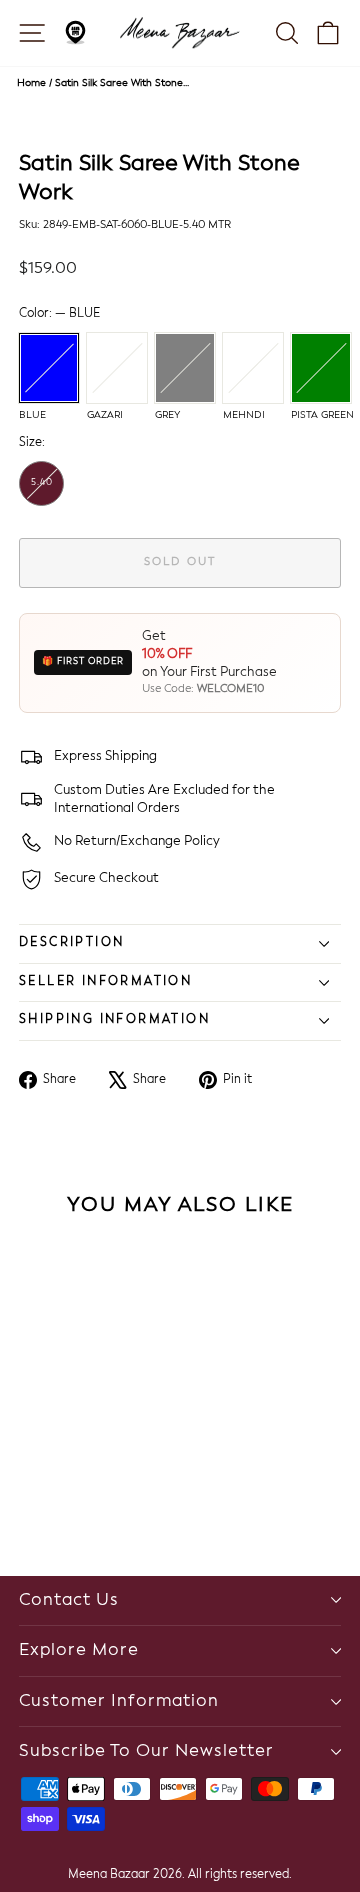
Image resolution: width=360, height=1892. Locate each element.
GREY (185, 368)
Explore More (79, 1650)
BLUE (49, 368)
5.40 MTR (42, 492)
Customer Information (119, 1701)
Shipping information (114, 1020)
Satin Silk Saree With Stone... (122, 83)
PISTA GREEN (321, 368)
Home (31, 83)
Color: (59, 314)
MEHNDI (253, 368)
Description (71, 943)
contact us (69, 1600)
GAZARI (117, 368)
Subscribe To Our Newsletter (146, 1751)
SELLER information (105, 982)
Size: (32, 443)
